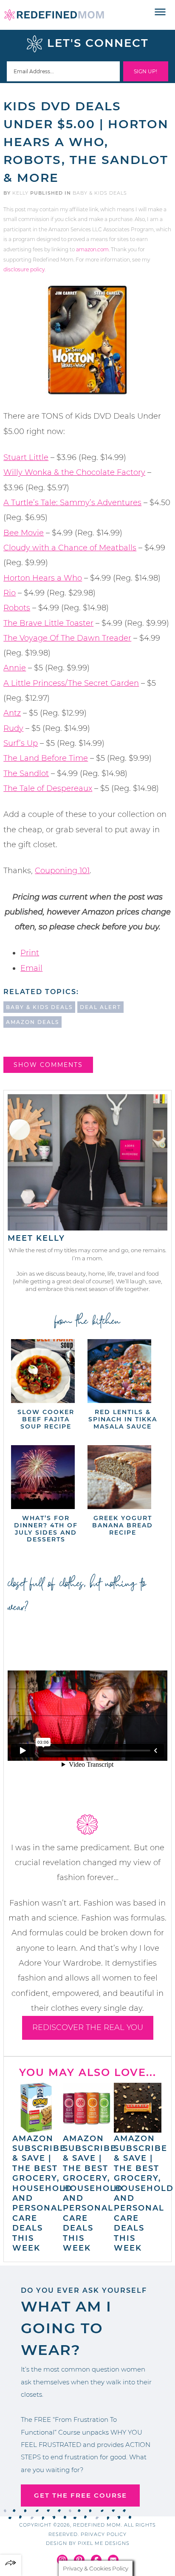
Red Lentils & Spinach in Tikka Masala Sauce (123, 1419)
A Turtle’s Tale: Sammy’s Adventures (72, 503)
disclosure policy (24, 269)
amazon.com (92, 249)
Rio (10, 593)
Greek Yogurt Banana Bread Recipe (123, 1525)
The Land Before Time (46, 758)
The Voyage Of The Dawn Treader (67, 638)
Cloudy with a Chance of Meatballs (70, 548)
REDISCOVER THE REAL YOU (88, 2027)
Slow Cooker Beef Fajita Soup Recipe (46, 1419)
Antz (12, 713)
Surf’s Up (21, 743)
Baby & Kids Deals (100, 193)
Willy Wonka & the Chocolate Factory (74, 472)
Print (30, 953)
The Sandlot (26, 773)
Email (31, 968)
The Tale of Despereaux (48, 788)
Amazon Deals (32, 1022)
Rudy (13, 728)
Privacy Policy (104, 2534)
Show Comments (48, 1065)
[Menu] (160, 12)
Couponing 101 (62, 871)
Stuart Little (26, 457)
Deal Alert (100, 1007)
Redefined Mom (54, 15)
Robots (17, 608)
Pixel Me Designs (104, 2543)
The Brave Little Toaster (48, 623)
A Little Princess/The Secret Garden (71, 683)
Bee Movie (24, 533)
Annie (15, 668)
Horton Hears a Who (43, 578)
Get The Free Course (80, 2495)
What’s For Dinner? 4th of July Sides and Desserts (46, 1529)
